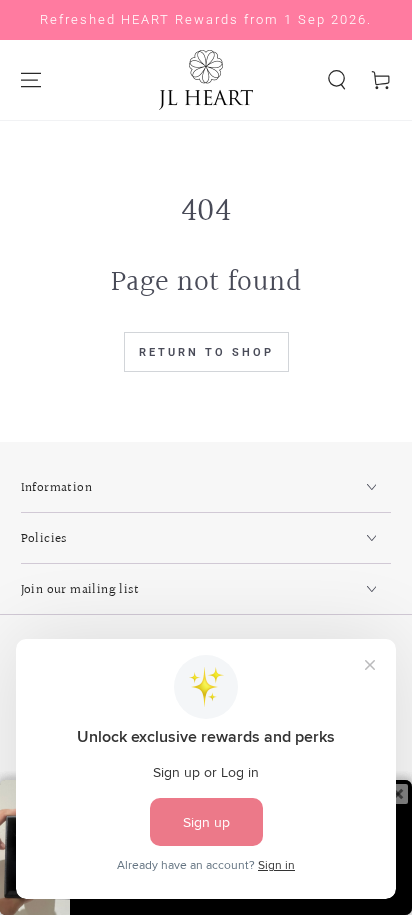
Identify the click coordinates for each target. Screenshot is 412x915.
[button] (337, 80)
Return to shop (206, 352)
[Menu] (31, 80)
